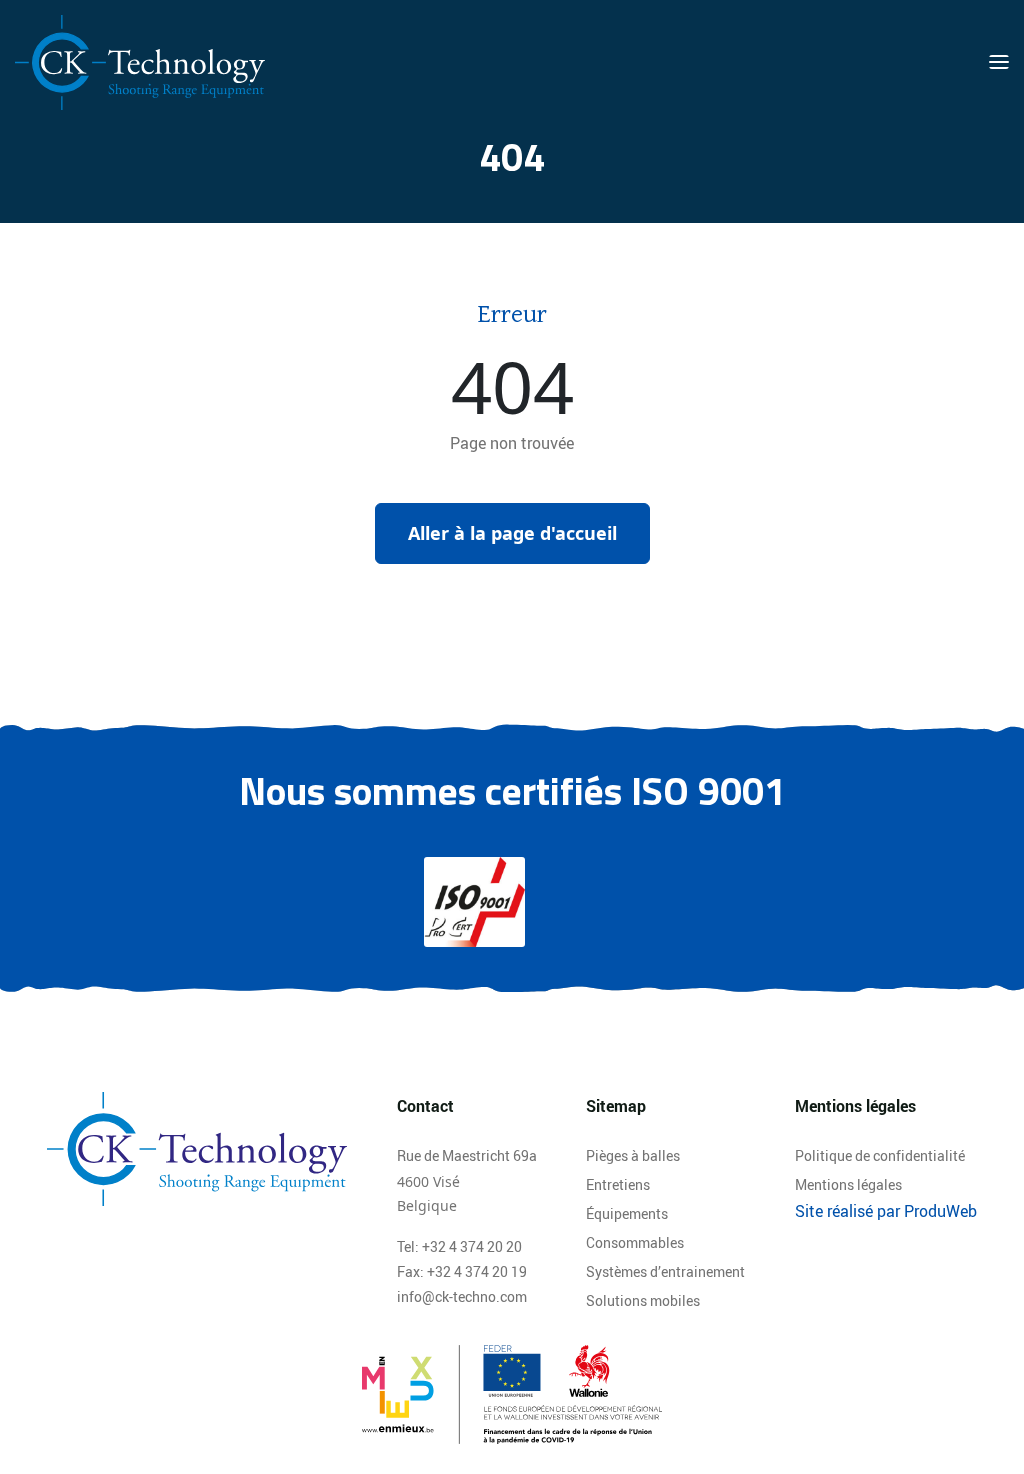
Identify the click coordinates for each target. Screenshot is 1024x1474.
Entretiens (618, 1184)
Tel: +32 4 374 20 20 (459, 1246)
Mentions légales (848, 1184)
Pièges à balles (633, 1155)
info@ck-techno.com (462, 1296)
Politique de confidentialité (880, 1155)
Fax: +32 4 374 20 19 (462, 1271)
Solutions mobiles (643, 1300)
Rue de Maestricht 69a (467, 1155)
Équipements (627, 1213)
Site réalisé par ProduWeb (886, 1211)
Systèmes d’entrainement (665, 1271)
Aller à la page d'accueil (512, 533)
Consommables (635, 1242)
